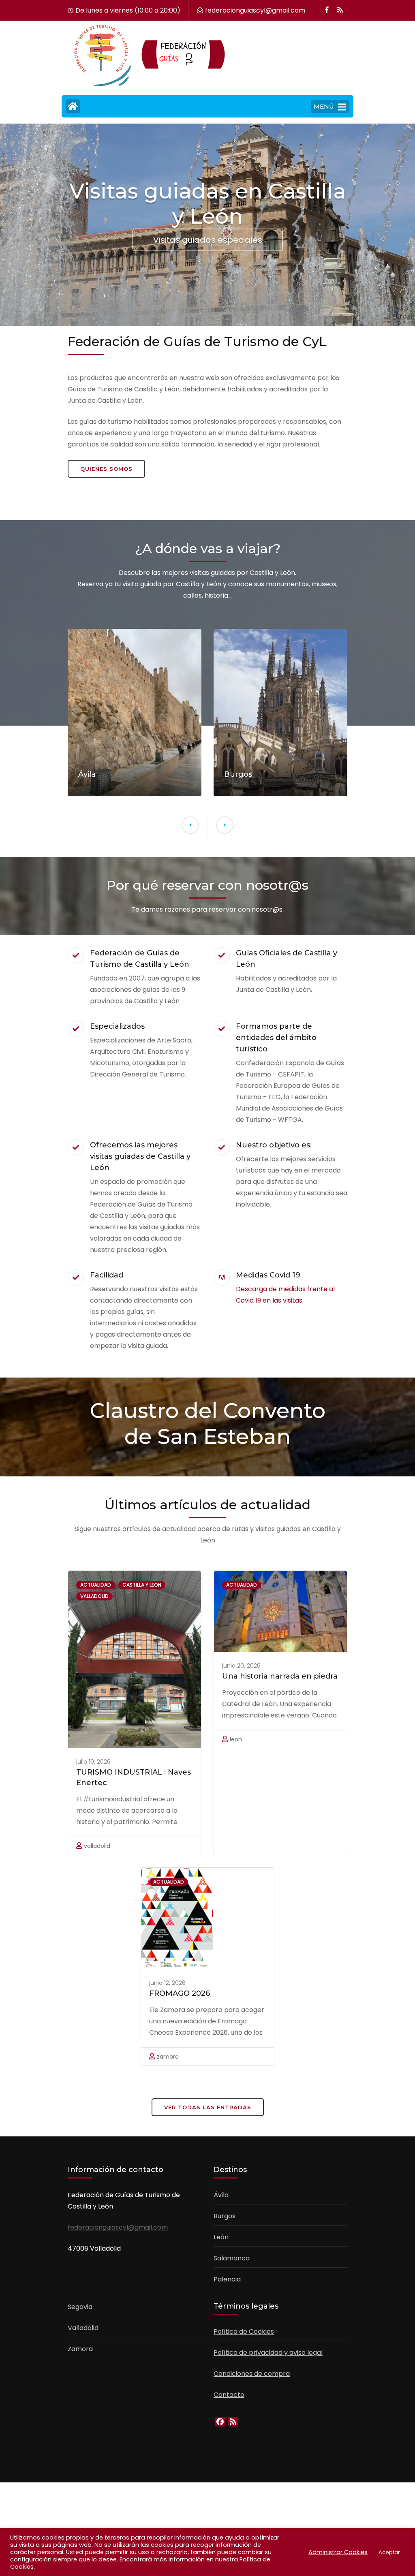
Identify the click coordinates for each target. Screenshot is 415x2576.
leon (236, 1739)
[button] (190, 825)
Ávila (221, 2195)
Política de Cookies (244, 2331)
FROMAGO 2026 (180, 1993)
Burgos (225, 2216)
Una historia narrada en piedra (280, 1676)
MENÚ (324, 106)
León (221, 2237)
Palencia (227, 2279)
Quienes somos (106, 469)
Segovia (80, 2307)
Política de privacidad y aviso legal (268, 2353)
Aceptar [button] (389, 2552)
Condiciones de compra (252, 2374)
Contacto (229, 2395)
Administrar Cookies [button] (338, 2552)
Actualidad (96, 1585)
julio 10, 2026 (93, 1762)
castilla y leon (142, 1585)
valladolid (94, 1596)
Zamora (80, 2349)
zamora (168, 2057)
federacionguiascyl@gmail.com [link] (118, 2227)
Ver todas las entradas (208, 2107)
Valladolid (83, 2328)
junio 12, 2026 (167, 1983)
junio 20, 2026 (241, 1666)
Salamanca (232, 2258)
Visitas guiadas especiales (208, 239)
